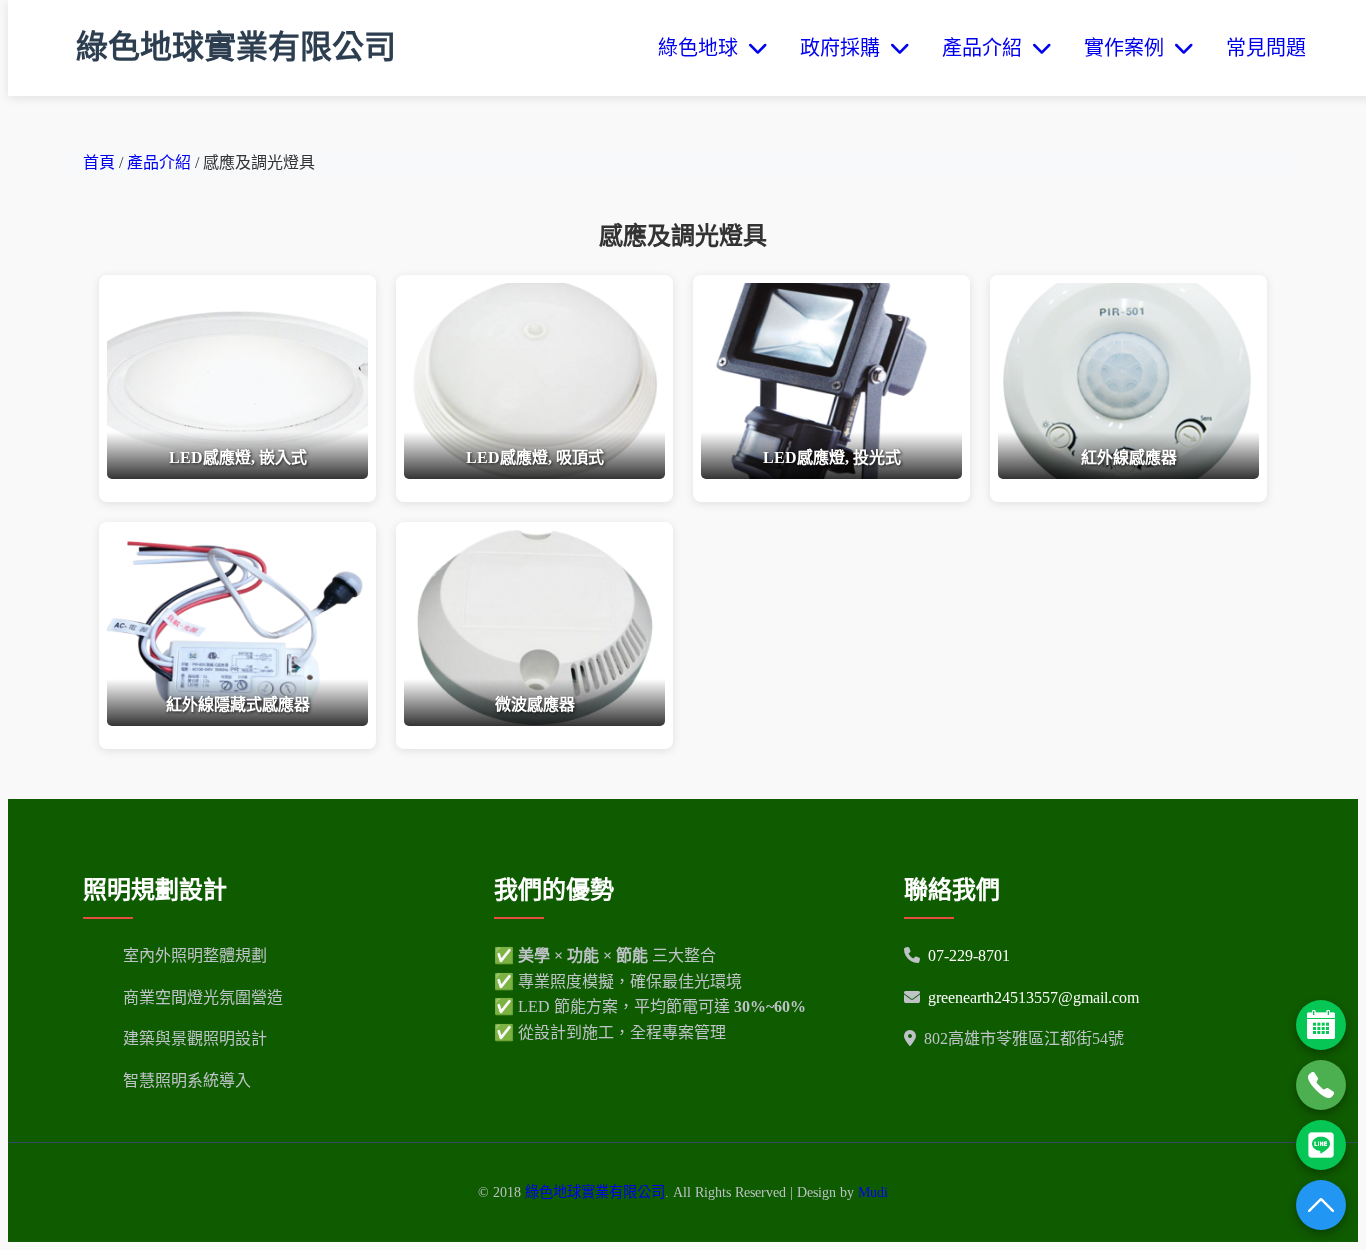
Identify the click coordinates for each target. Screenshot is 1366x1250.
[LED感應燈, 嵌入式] (237, 473)
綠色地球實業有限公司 (236, 47)
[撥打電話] (1321, 1085)
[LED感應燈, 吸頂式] (534, 473)
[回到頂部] (1321, 1205)
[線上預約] (1321, 1025)
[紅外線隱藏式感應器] (237, 720)
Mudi (873, 1192)
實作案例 (1129, 48)
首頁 (99, 162)
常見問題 (1266, 48)
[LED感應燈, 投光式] (831, 473)
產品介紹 (987, 48)
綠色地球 (703, 48)
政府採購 (845, 48)
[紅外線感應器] (1128, 473)
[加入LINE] (1321, 1145)
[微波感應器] (534, 720)
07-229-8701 (969, 955)
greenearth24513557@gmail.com (1033, 997)
